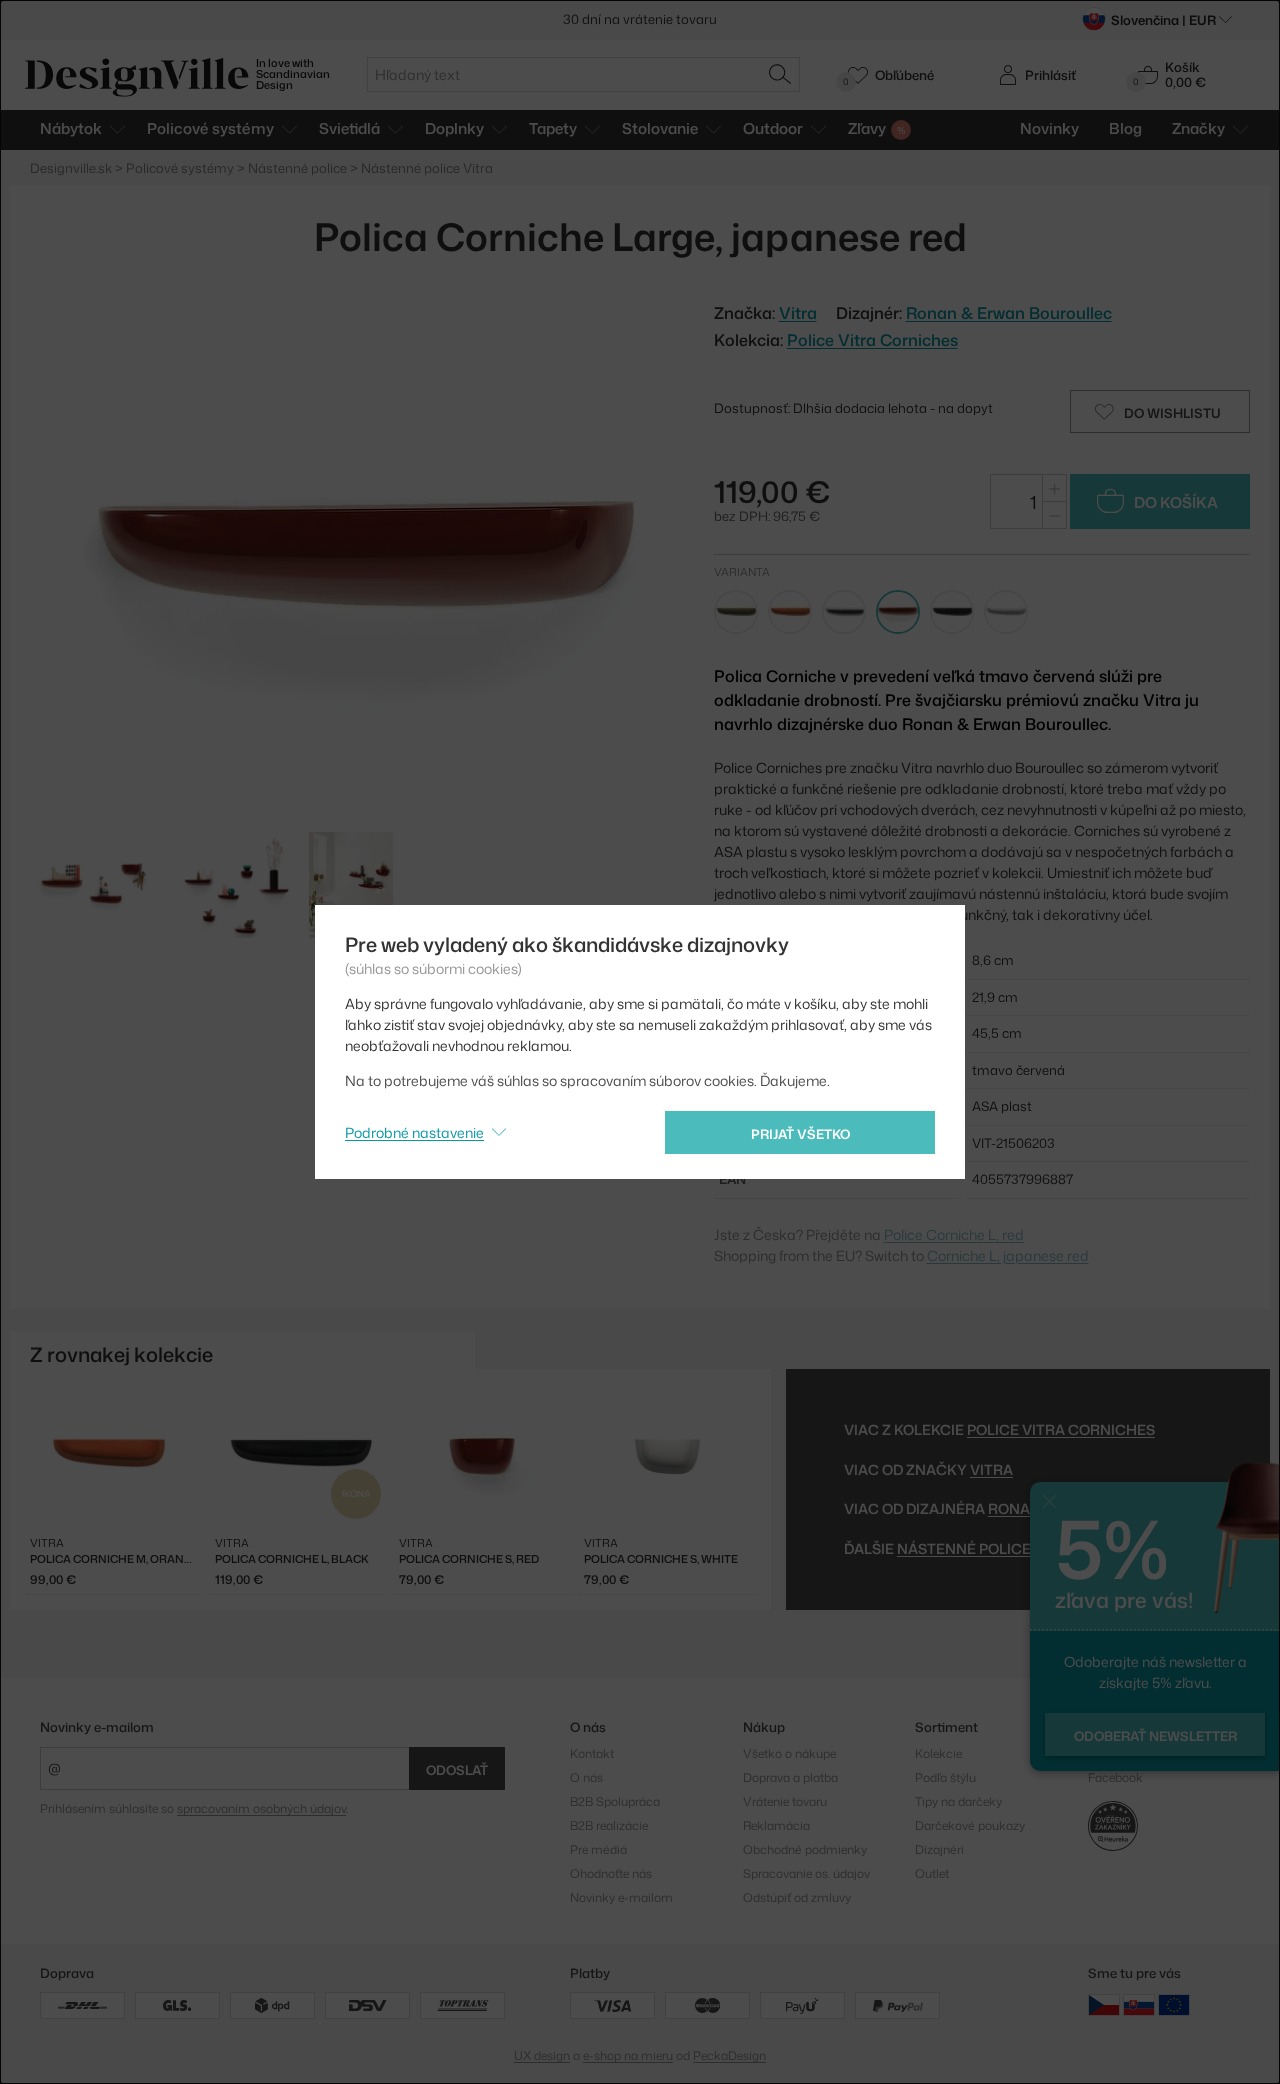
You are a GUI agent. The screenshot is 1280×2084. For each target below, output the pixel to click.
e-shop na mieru (628, 2055)
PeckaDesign (729, 2055)
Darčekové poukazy (970, 1825)
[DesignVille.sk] (1139, 2003)
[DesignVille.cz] (1104, 2003)
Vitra (991, 1469)
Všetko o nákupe (789, 1753)
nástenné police (964, 1548)
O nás (586, 1777)
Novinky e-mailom (97, 1727)
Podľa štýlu (945, 1777)
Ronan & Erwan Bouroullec (1009, 313)
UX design (542, 2055)
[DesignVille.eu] (1174, 2003)
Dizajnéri (939, 1849)
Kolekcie (938, 1753)
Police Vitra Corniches (872, 340)
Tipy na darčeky (958, 1801)
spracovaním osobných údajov (261, 1808)
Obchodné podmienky (805, 1849)
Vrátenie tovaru (785, 1801)
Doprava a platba (790, 1777)
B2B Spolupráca (615, 1801)
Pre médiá (598, 1849)
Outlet (932, 1873)
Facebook (1115, 1777)
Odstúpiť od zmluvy (797, 1897)
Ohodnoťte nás (611, 1873)
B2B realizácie (609, 1825)
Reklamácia (776, 1825)
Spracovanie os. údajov (806, 1873)
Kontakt (592, 1753)
